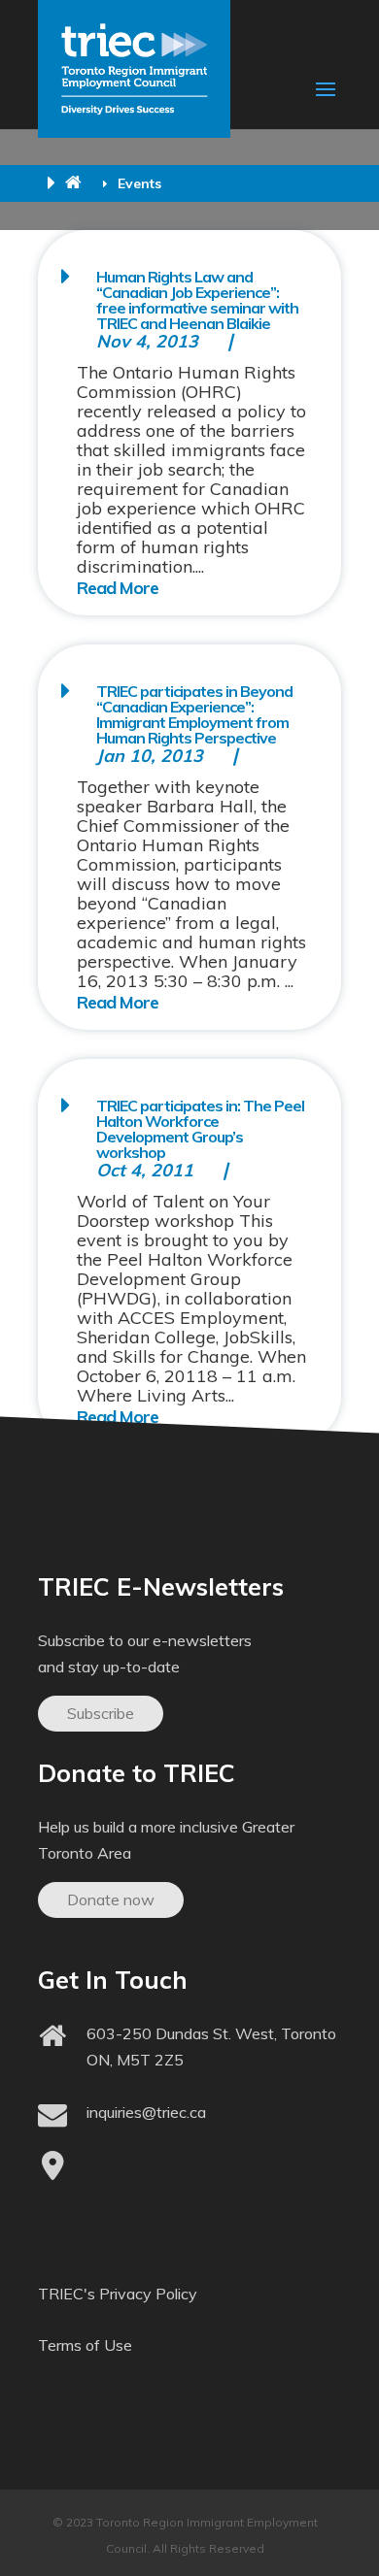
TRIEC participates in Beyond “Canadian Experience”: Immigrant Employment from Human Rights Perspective (194, 714)
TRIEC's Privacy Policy (118, 2294)
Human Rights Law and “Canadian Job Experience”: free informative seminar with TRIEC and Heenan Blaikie (197, 300)
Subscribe (101, 1713)
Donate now (111, 1899)
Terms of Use (85, 2345)
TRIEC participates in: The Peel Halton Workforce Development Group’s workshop (200, 1129)
